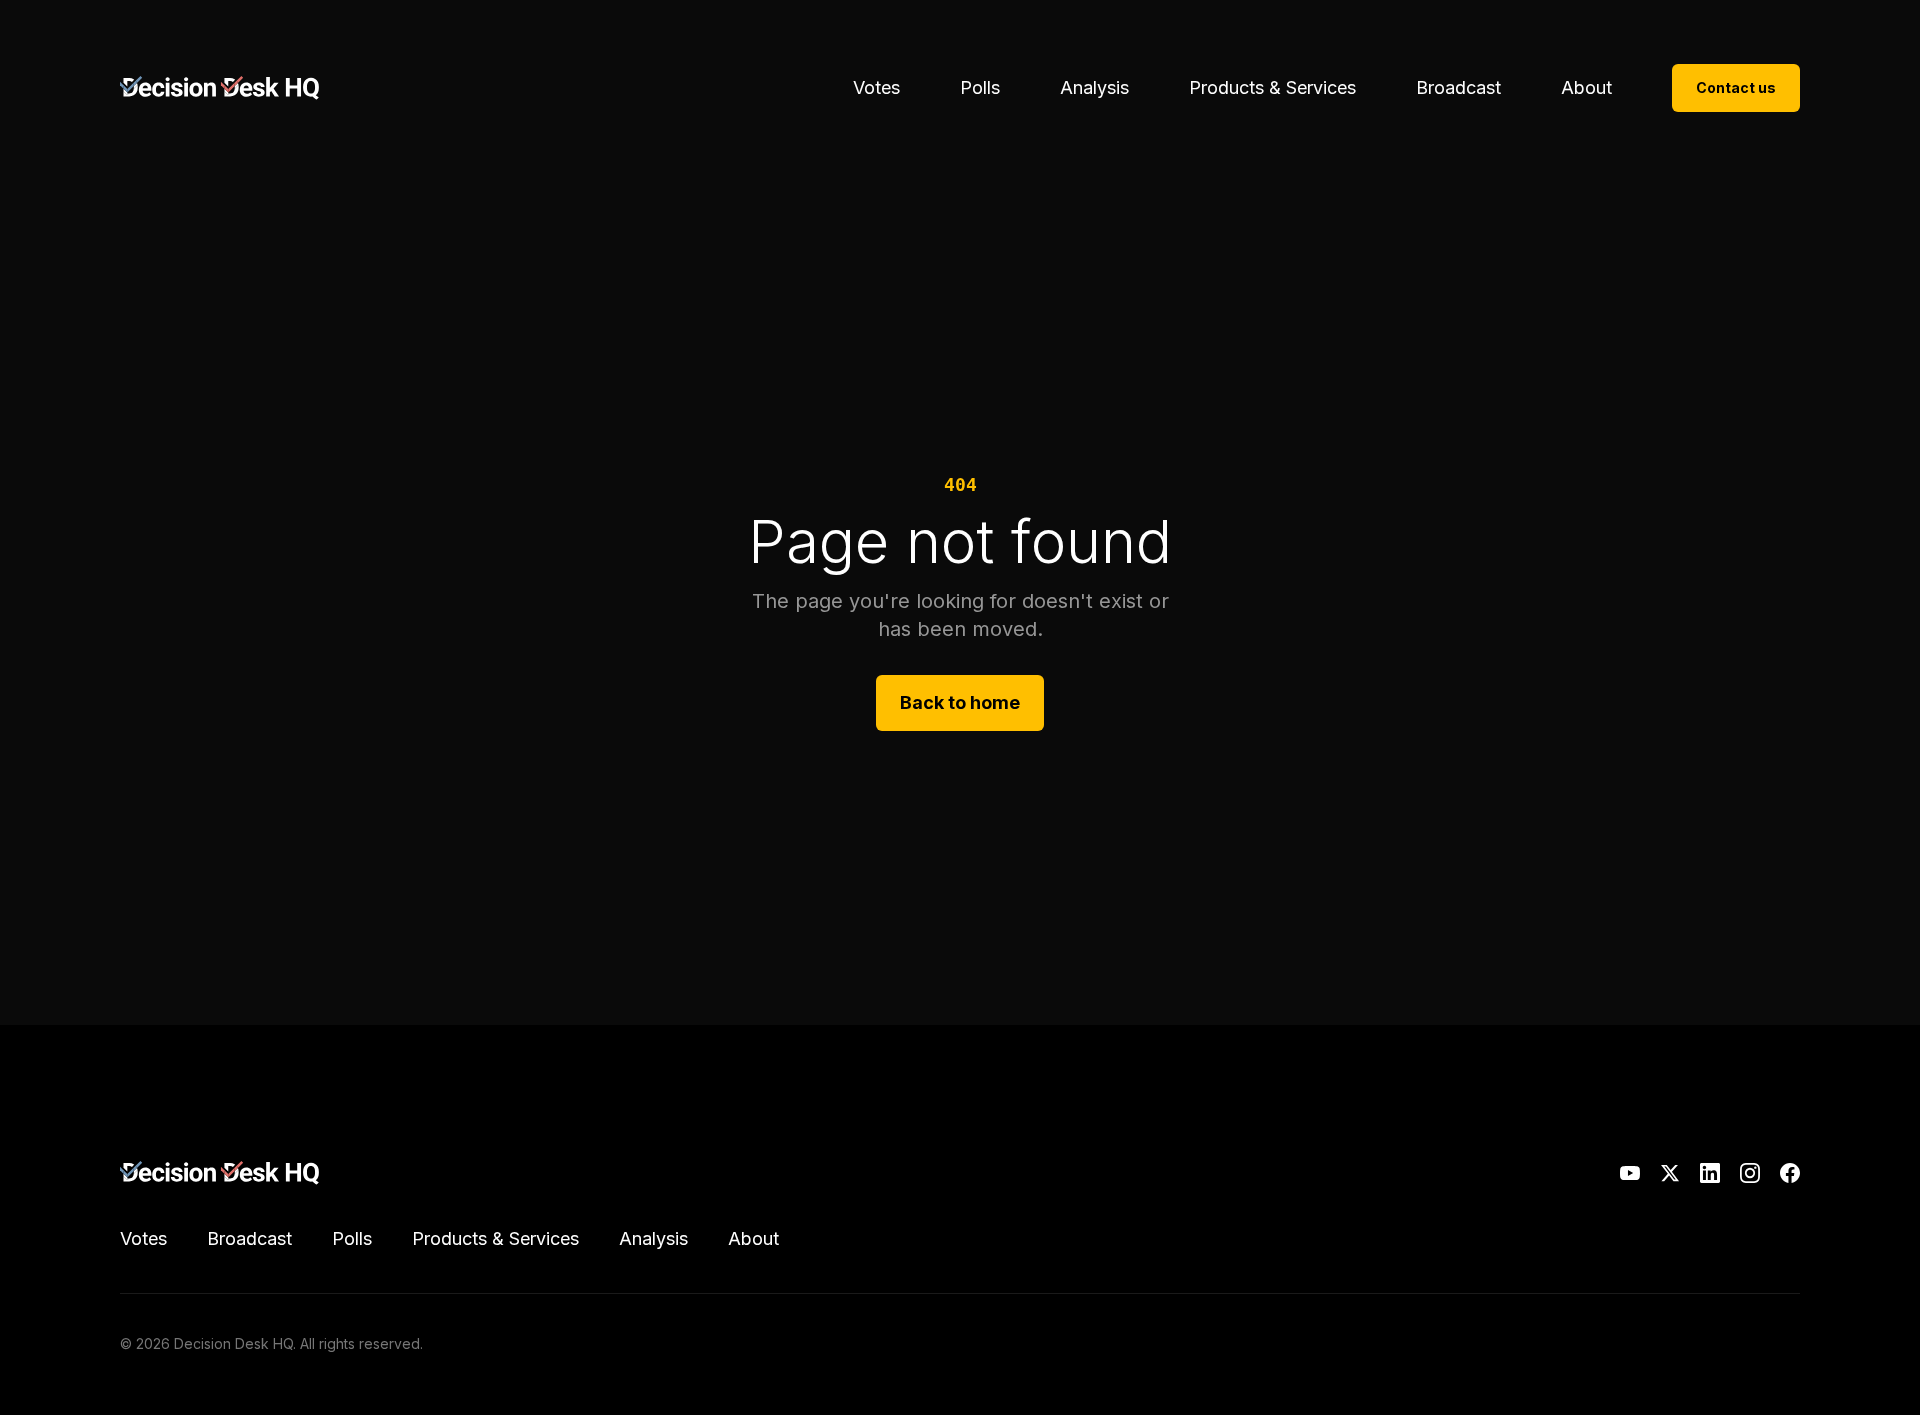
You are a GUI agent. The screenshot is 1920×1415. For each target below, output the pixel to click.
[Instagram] (1750, 1173)
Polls (980, 87)
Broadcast (1458, 87)
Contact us (1736, 87)
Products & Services (1272, 87)
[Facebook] (1790, 1173)
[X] (1670, 1173)
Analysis (1094, 87)
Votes (876, 87)
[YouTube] (1630, 1173)
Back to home (960, 702)
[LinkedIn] (1710, 1173)
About (1586, 87)
